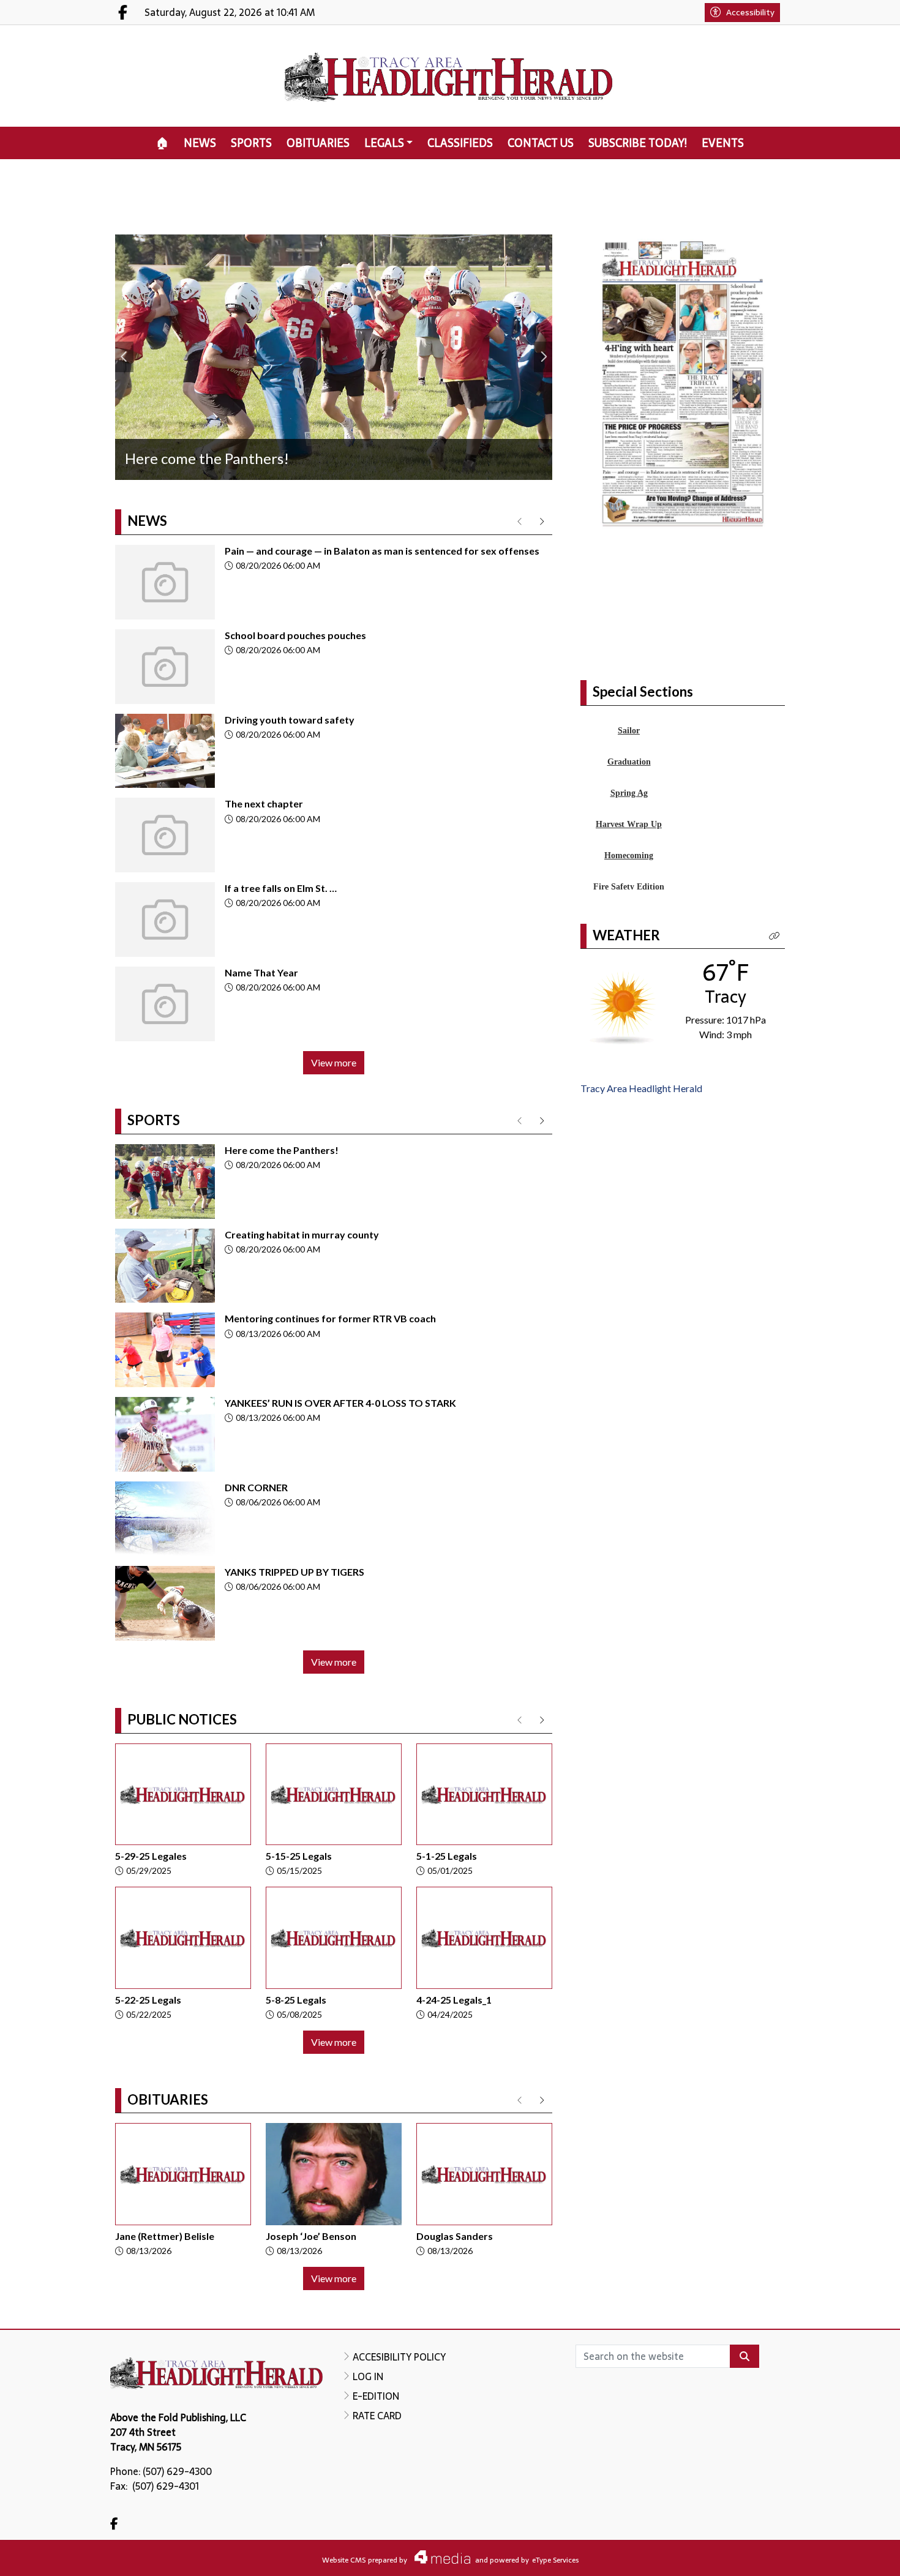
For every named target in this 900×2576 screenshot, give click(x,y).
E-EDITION (376, 2396)
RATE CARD (377, 2416)
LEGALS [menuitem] (384, 143)
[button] (774, 936)
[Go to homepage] (450, 76)
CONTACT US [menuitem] (541, 143)
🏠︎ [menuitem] (163, 143)
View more (334, 1062)
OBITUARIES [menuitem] (318, 143)
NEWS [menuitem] (200, 143)
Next (543, 357)
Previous (124, 357)
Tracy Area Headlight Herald (641, 1088)
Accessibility (750, 12)
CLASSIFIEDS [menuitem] (460, 143)
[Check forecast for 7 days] (623, 1006)
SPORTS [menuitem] (251, 143)
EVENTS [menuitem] (723, 143)
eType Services (555, 2560)
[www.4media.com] (439, 2557)
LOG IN (368, 2376)
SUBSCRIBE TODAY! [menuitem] (638, 143)
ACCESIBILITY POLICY (399, 2357)
